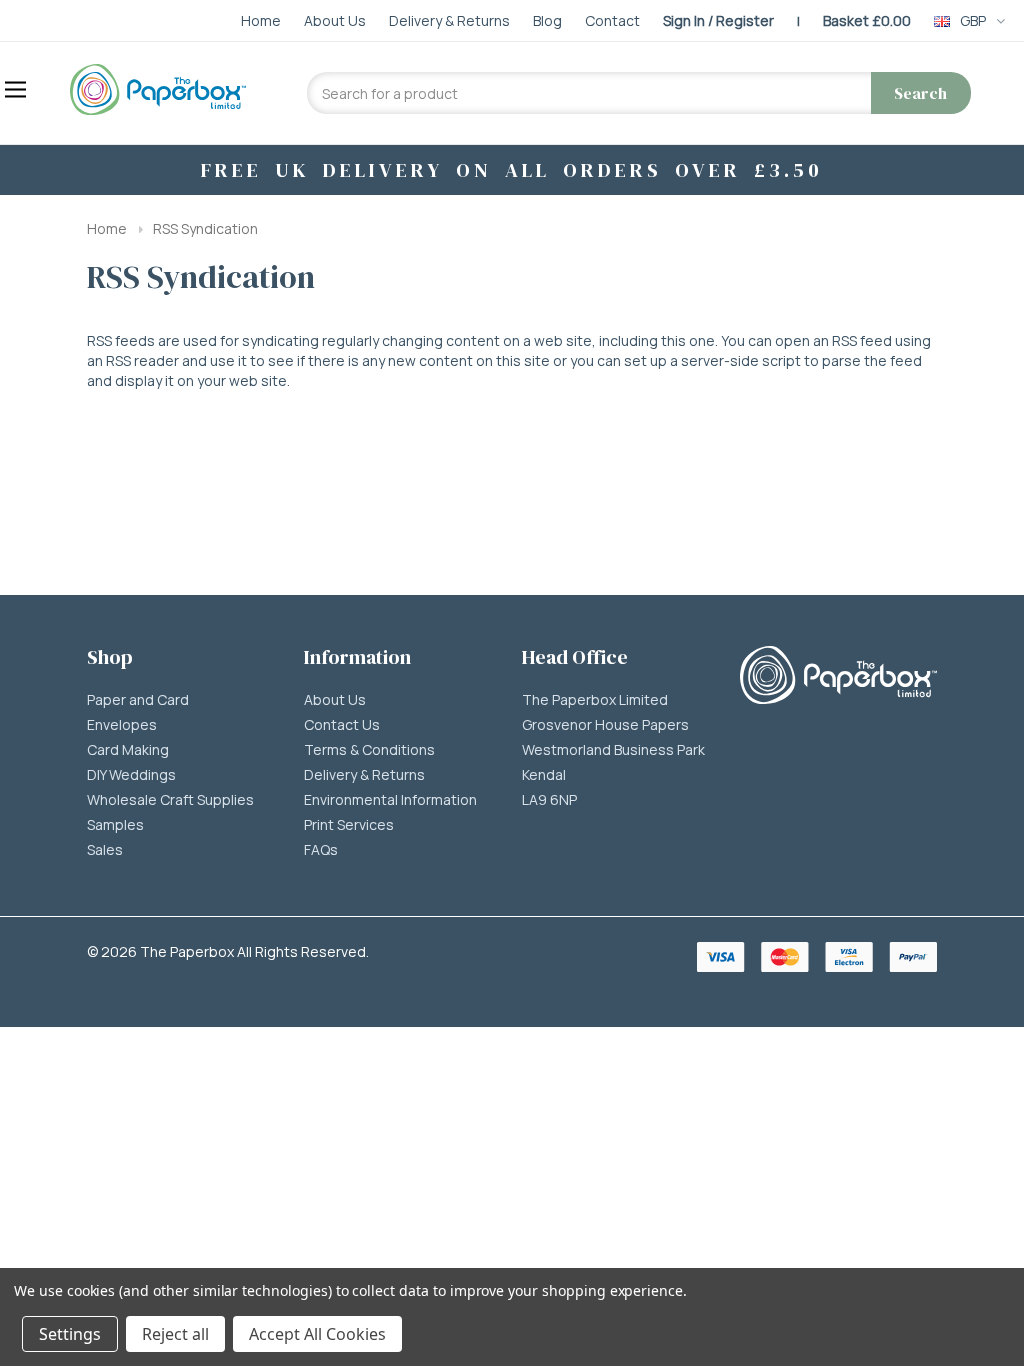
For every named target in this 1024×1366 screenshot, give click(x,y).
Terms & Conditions (369, 750)
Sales (105, 850)
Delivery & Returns (364, 775)
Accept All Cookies (317, 1334)
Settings (70, 1334)
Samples (115, 825)
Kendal (544, 775)
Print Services (349, 825)
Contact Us (342, 725)
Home (107, 228)
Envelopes (122, 725)
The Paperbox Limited (595, 700)
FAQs (321, 850)
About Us (335, 700)
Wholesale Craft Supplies (170, 800)
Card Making (128, 750)
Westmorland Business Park (613, 750)
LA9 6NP (549, 800)
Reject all (175, 1334)
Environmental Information (390, 800)
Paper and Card (138, 700)
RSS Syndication (205, 228)
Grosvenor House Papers (605, 725)
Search (920, 93)
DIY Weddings (131, 775)
